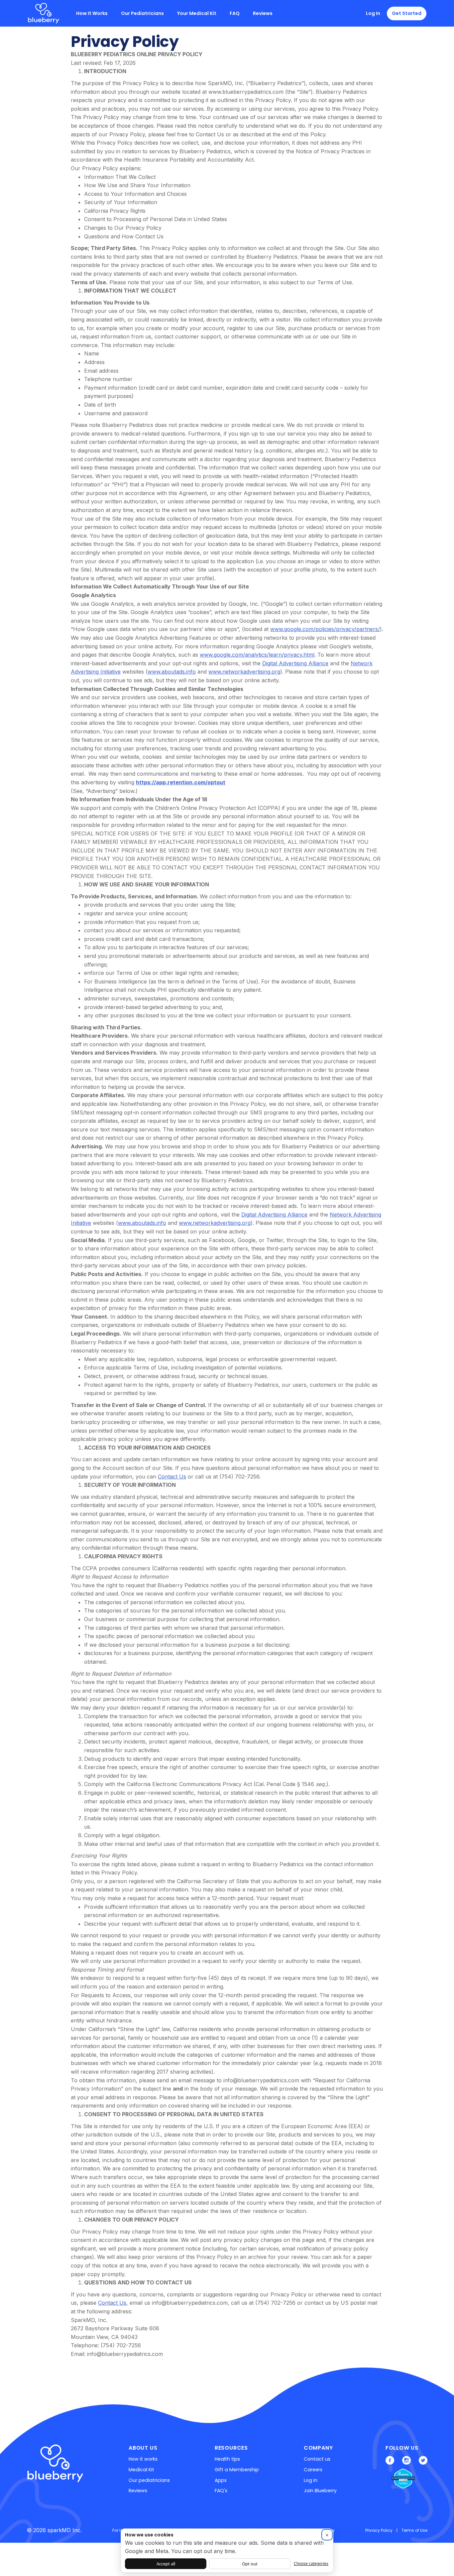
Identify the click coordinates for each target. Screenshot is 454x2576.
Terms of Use (414, 2530)
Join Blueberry (320, 2491)
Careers (313, 2470)
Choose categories (311, 2564)
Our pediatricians (149, 2480)
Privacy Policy (379, 2530)
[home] (44, 13)
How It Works (92, 13)
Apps (221, 2480)
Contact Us (172, 1477)
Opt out (250, 2564)
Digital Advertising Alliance (295, 663)
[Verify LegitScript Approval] (398, 2479)
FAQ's (221, 2491)
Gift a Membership (237, 2470)
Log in (311, 2480)
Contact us (317, 2459)
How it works (143, 2459)
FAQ (235, 13)
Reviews (263, 13)
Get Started (407, 13)
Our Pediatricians (142, 13)
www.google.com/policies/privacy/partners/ (325, 629)
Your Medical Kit (197, 13)
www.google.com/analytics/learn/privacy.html (257, 655)
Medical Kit (141, 2470)
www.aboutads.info (172, 672)
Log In (373, 13)
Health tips (227, 2459)
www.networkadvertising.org (244, 672)
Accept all (166, 2564)
